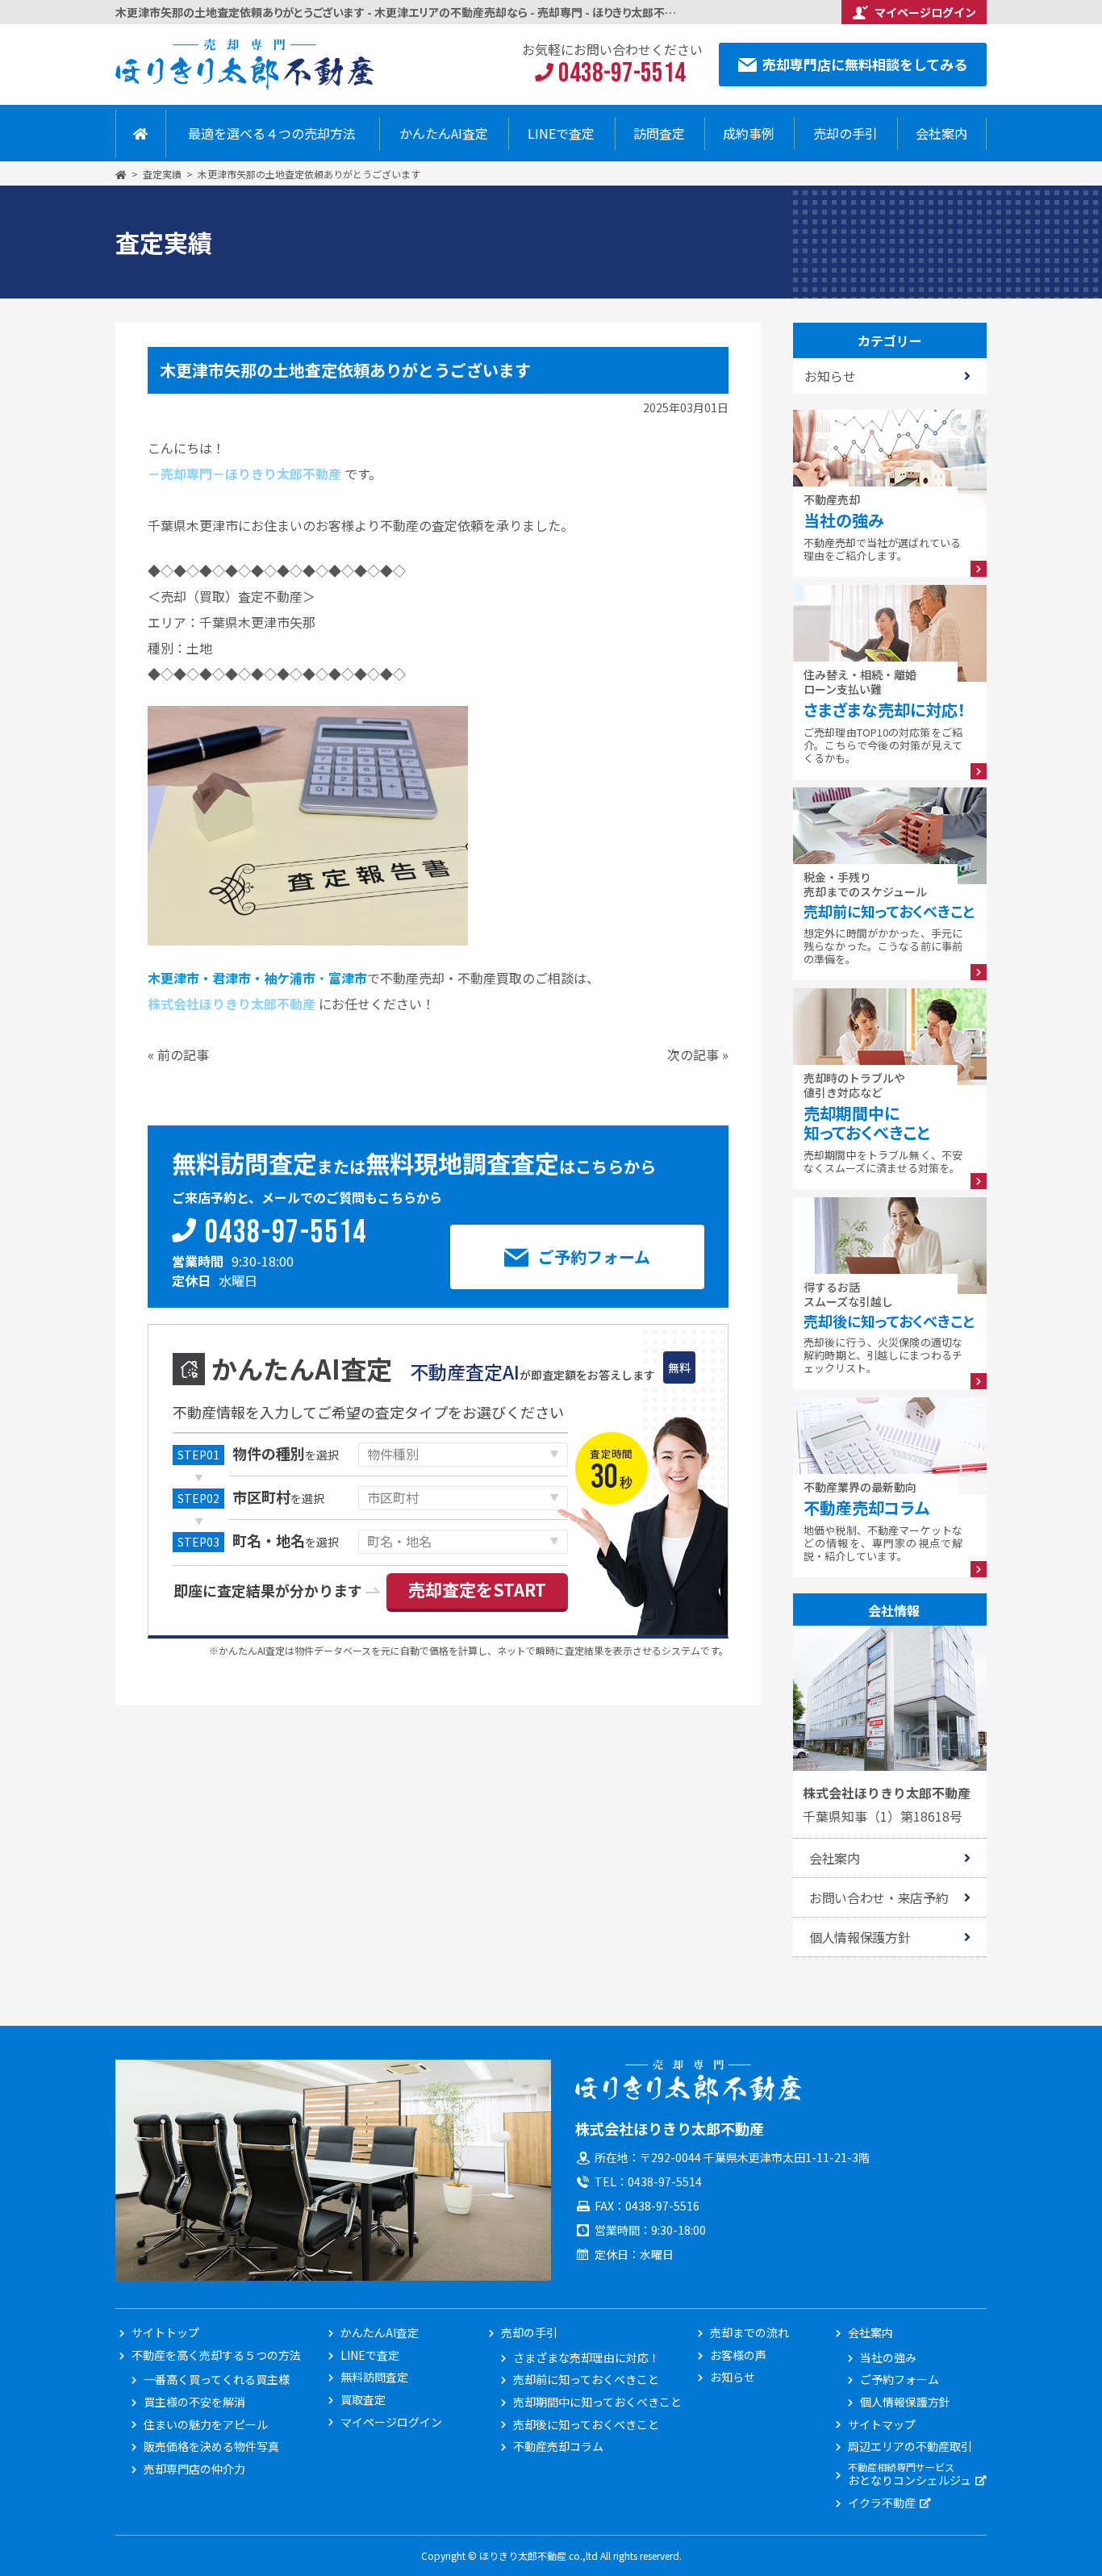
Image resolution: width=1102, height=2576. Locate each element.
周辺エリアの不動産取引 (910, 2447)
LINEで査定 (561, 133)
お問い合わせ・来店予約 (879, 1898)
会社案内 (941, 133)
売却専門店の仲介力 (194, 2469)
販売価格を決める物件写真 (211, 2447)
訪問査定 (659, 133)
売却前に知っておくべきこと (582, 2380)
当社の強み (888, 2358)
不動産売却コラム (558, 2447)
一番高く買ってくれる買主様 (212, 2380)
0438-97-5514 (286, 1234)
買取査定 (363, 2400)
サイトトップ (165, 2333)
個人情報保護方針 (860, 1937)
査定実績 (162, 174)
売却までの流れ (749, 2333)
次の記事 (693, 1054)
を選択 (286, 1455)
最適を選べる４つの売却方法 (272, 133)
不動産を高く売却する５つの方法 (205, 2355)
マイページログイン (925, 12)
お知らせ (733, 2377)
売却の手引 (845, 133)
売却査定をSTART (477, 1589)
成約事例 (749, 133)
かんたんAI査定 (444, 133)
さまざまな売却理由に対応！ (582, 2358)
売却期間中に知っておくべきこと (582, 2402)
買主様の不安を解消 (194, 2402)
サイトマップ (882, 2425)
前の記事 (183, 1054)
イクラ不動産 (882, 2503)
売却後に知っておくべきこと (582, 2425)
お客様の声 (738, 2355)
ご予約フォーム (594, 1257)
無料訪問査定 (374, 2377)
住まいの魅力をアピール (206, 2425)
